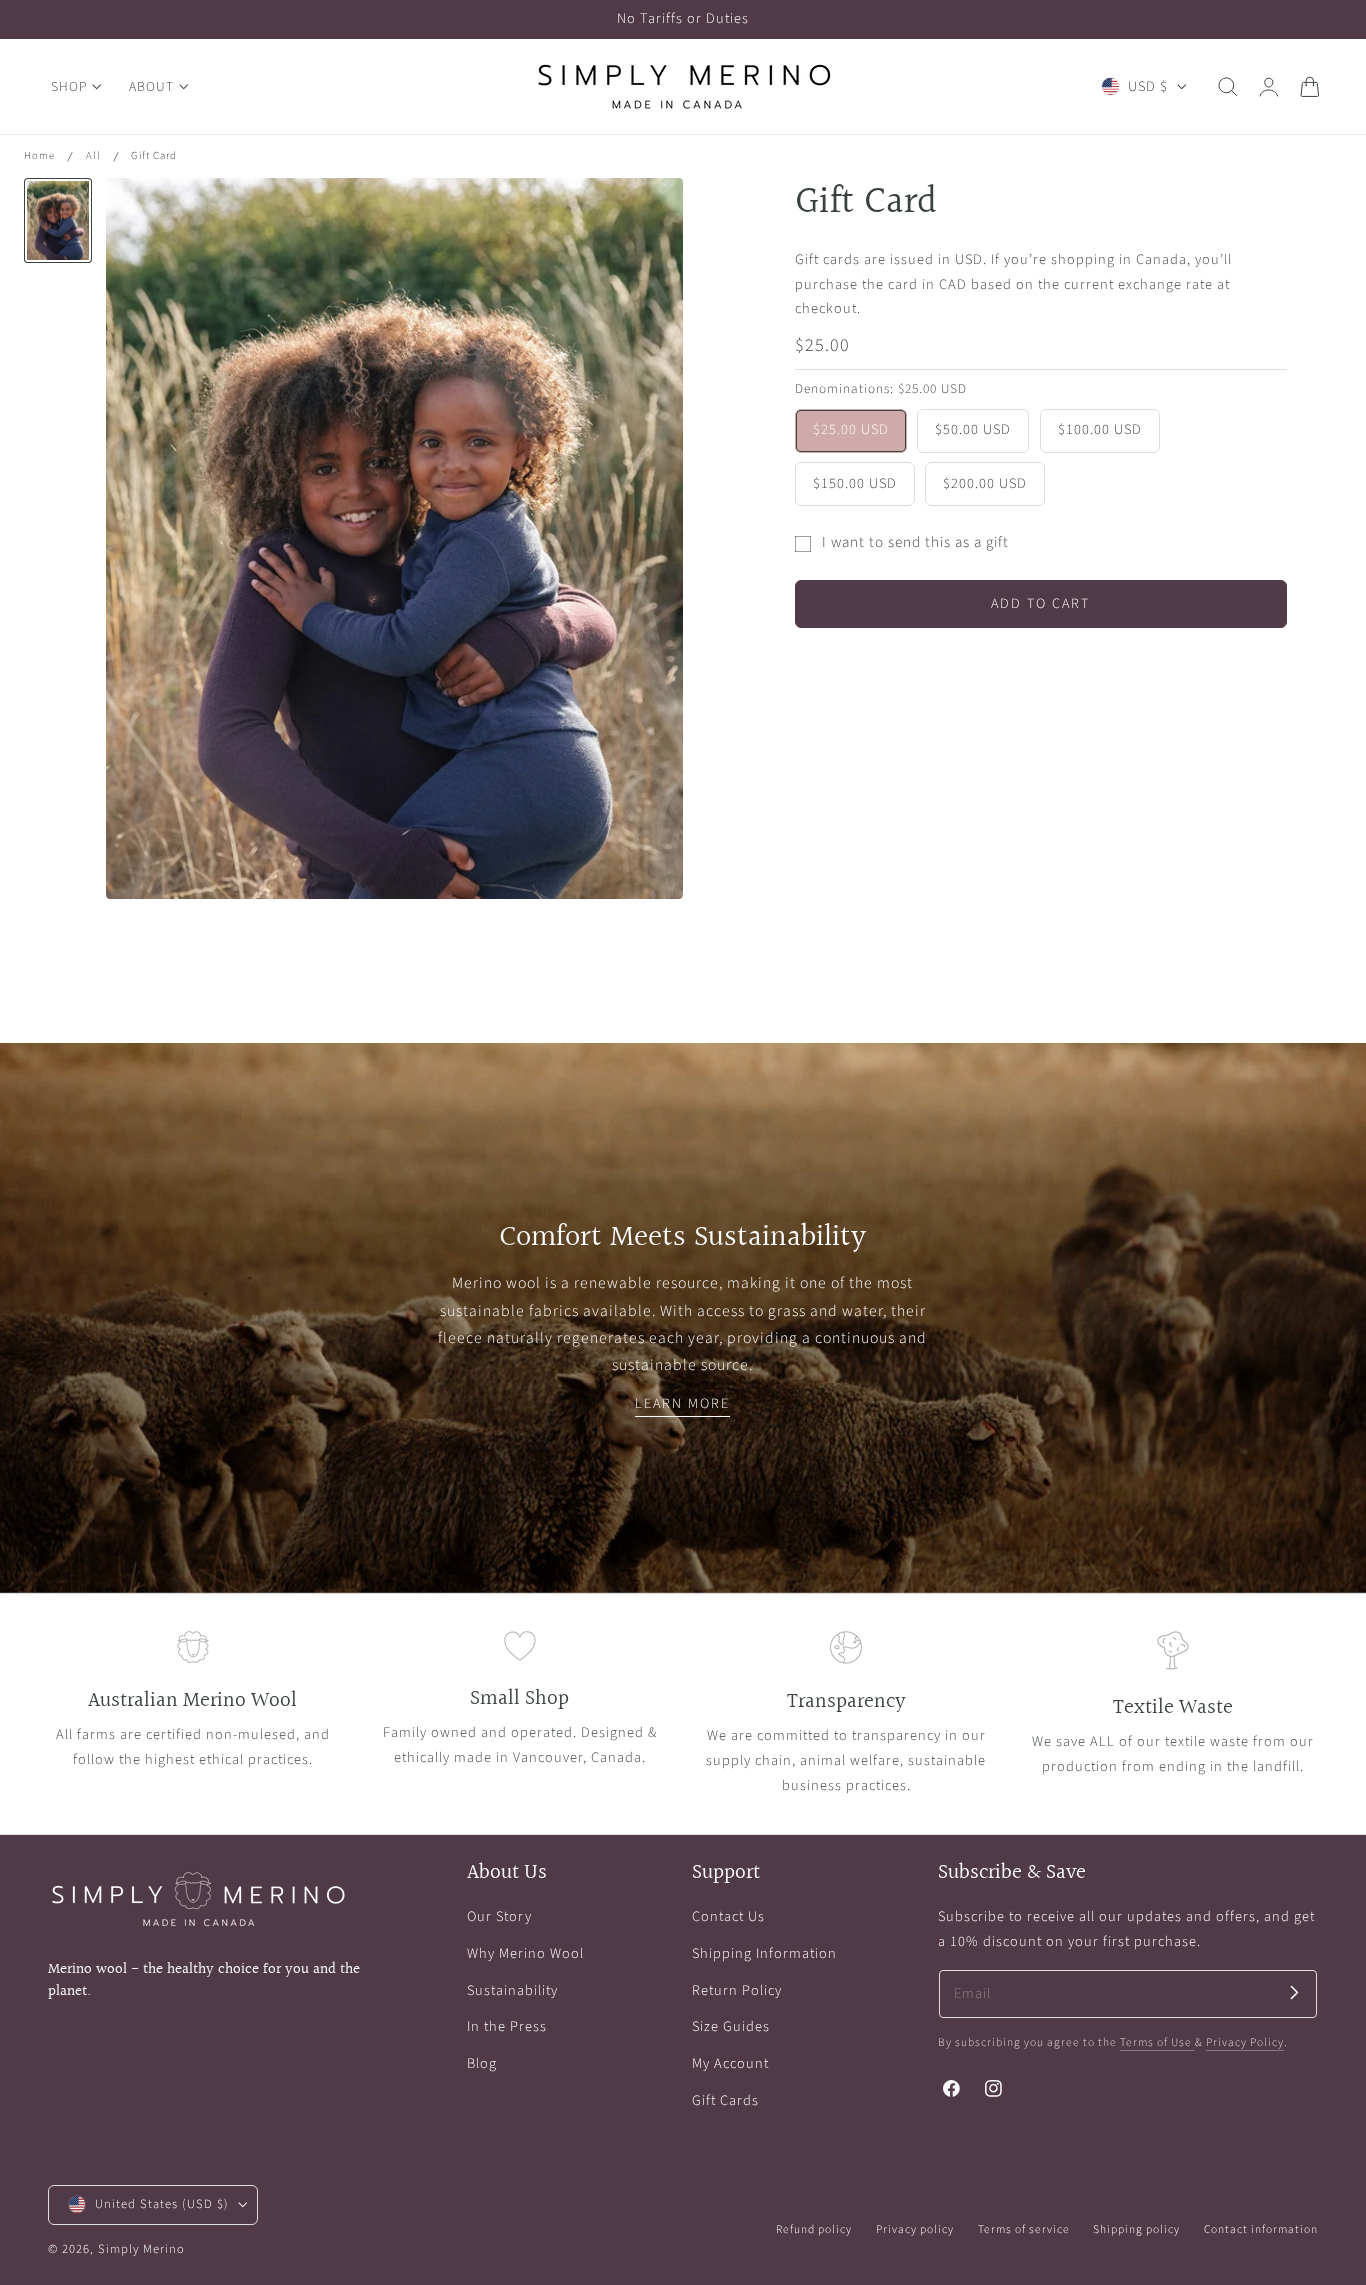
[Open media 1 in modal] (647, 213)
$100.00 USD (1100, 430)
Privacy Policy (1245, 2042)
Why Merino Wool (525, 1953)
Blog (482, 2063)
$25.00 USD (851, 430)
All (93, 155)
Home (39, 155)
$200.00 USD (985, 483)
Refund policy (814, 2229)
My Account (730, 2063)
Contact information (1261, 2229)
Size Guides (731, 2026)
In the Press (507, 2026)
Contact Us (728, 1916)
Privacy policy (915, 2229)
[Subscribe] (1294, 1992)
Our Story (499, 1916)
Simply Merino (141, 2249)
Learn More (682, 1403)
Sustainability (512, 1989)
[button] (1228, 87)
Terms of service (1024, 2229)
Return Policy (737, 1989)
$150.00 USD (855, 483)
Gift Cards (725, 2100)
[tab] (58, 220)
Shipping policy (1136, 2229)
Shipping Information (764, 1953)
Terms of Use (1157, 2042)
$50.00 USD (973, 430)
